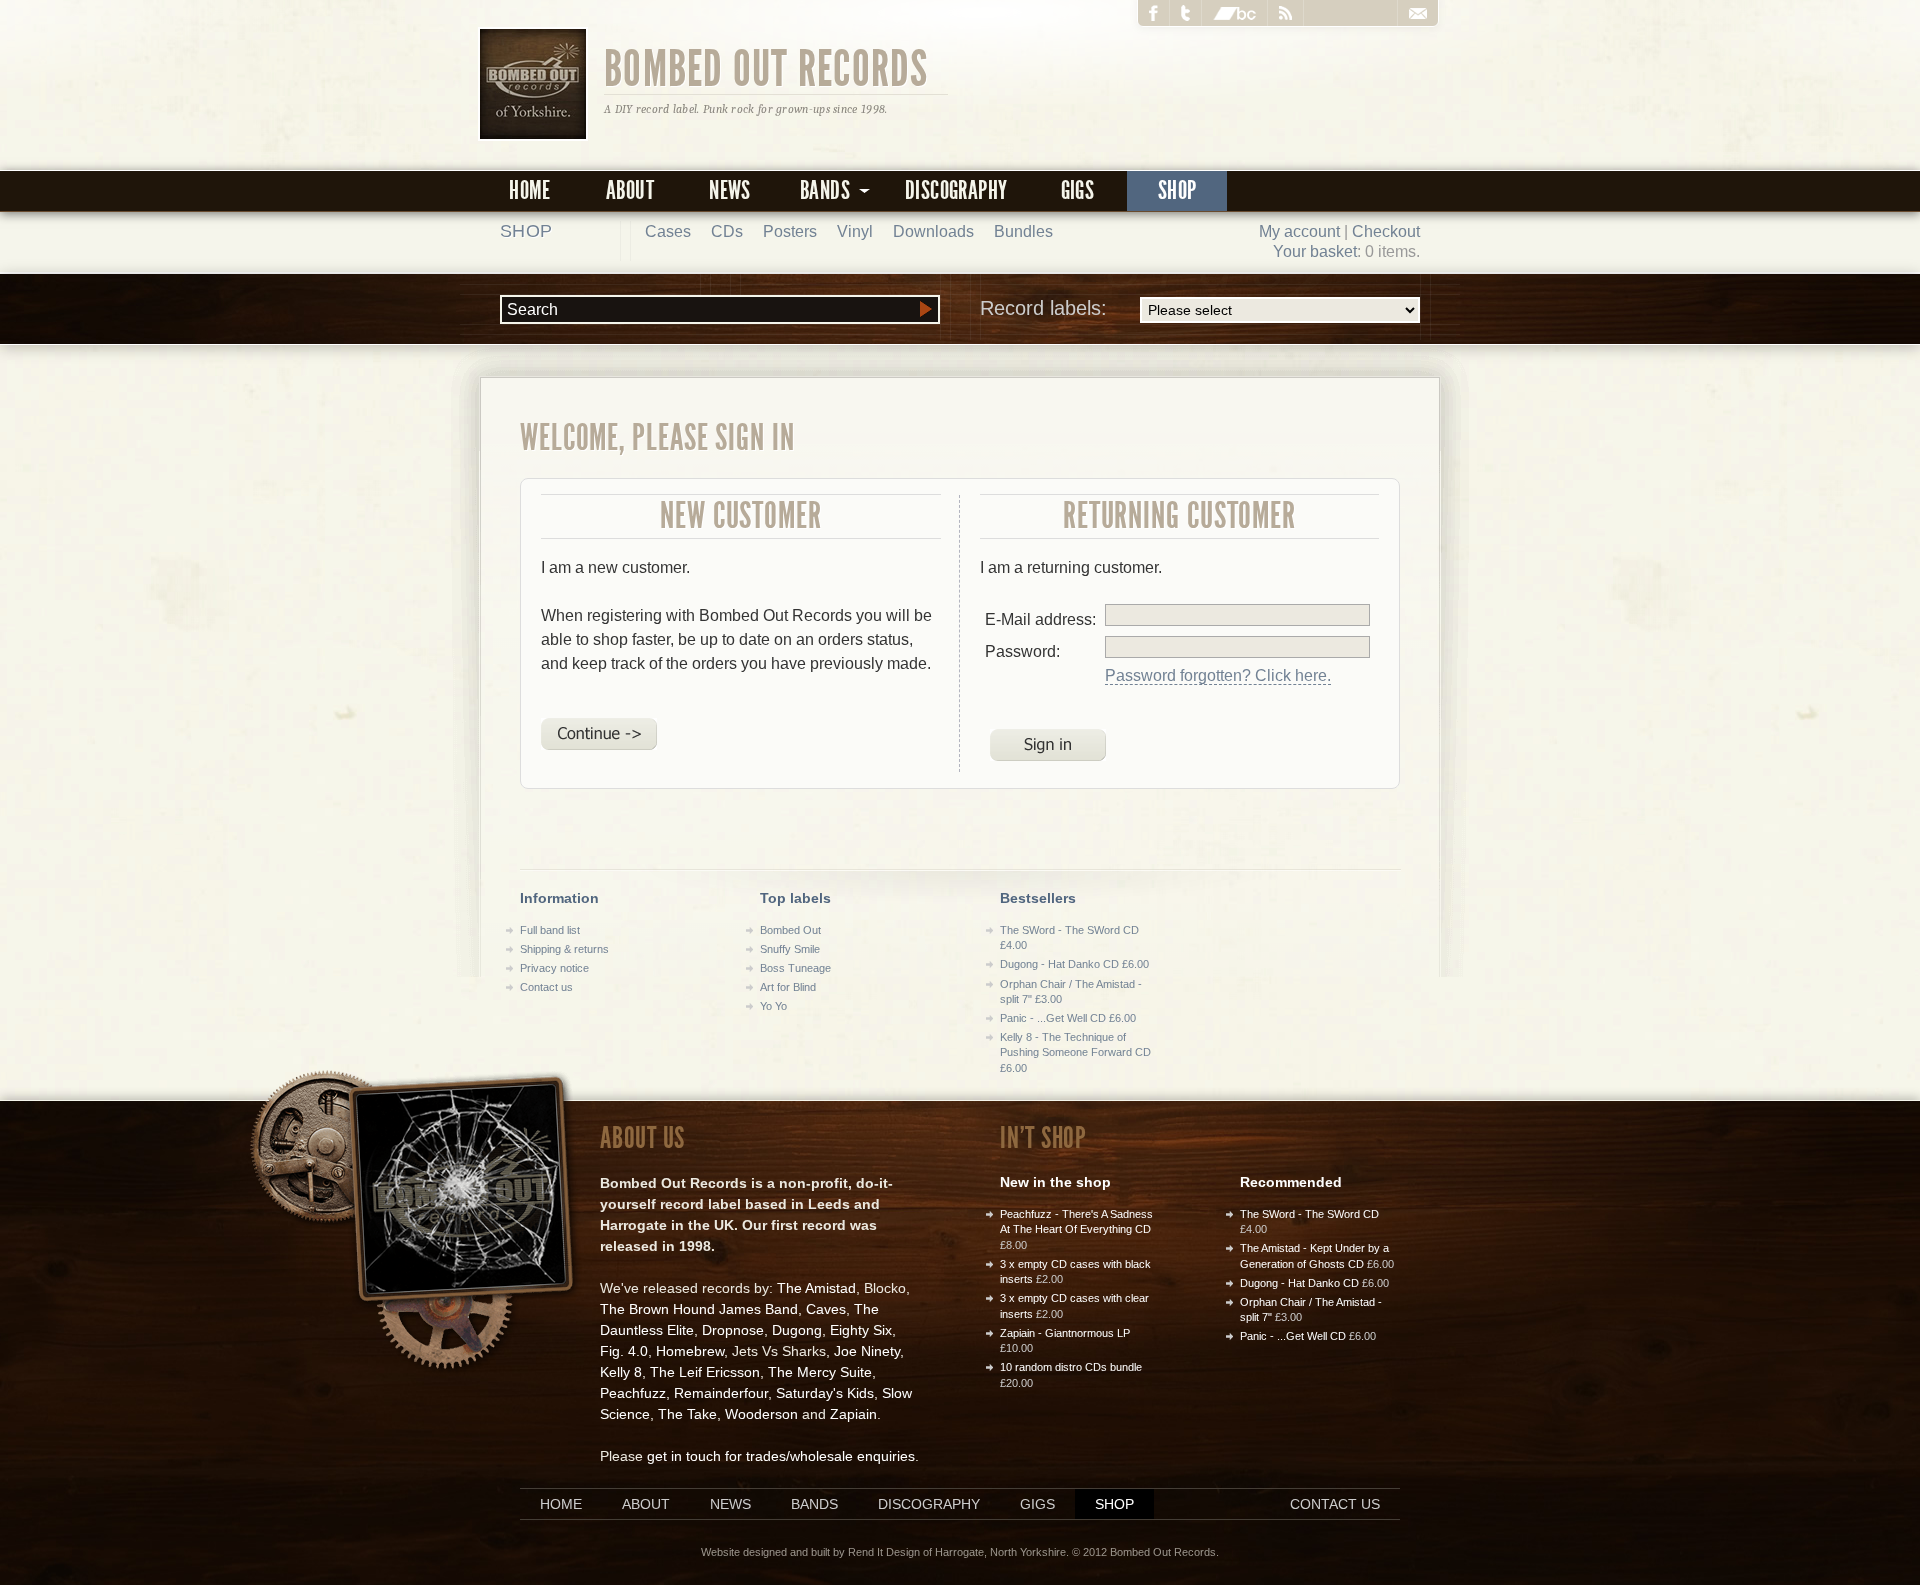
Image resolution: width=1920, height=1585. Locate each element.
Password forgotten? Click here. (1218, 675)
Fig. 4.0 (624, 1351)
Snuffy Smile (790, 949)
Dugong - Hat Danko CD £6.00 (1074, 964)
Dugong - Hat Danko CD (1299, 1283)
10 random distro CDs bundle (1071, 1367)
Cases (668, 231)
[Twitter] (1186, 13)
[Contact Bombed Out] (1417, 13)
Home (530, 190)
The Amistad (816, 1288)
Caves (826, 1309)
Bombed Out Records (766, 67)
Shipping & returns (564, 949)
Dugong (797, 1330)
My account (1299, 231)
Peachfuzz (633, 1393)
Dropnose (733, 1330)
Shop (1177, 190)
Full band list (550, 930)
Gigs (1078, 190)
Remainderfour (721, 1393)
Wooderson (761, 1414)
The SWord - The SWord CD (1309, 1214)
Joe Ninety (867, 1351)
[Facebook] (1154, 13)
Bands (814, 1504)
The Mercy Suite (820, 1372)
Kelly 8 (621, 1372)
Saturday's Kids (825, 1393)
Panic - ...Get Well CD (1293, 1336)
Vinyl (855, 231)
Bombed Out (790, 930)
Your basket (1315, 251)
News (730, 190)
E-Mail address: (1040, 619)
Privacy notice (554, 968)
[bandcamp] (1235, 13)
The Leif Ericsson (705, 1372)
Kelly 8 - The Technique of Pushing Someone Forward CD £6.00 (1075, 1052)
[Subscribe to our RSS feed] (1286, 13)
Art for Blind (788, 987)
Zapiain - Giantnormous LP (1065, 1333)
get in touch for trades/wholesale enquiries (781, 1456)
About (630, 190)
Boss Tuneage (795, 968)
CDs (727, 231)
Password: (1022, 651)
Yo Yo (773, 1006)
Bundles (1023, 231)
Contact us (546, 987)
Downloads (933, 231)
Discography (956, 190)
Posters (790, 231)
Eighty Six (861, 1330)
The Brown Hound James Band (699, 1309)
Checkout (1386, 231)
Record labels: (1043, 308)
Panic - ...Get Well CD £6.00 (1068, 1018)
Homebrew (690, 1351)
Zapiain (853, 1414)
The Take (687, 1414)
